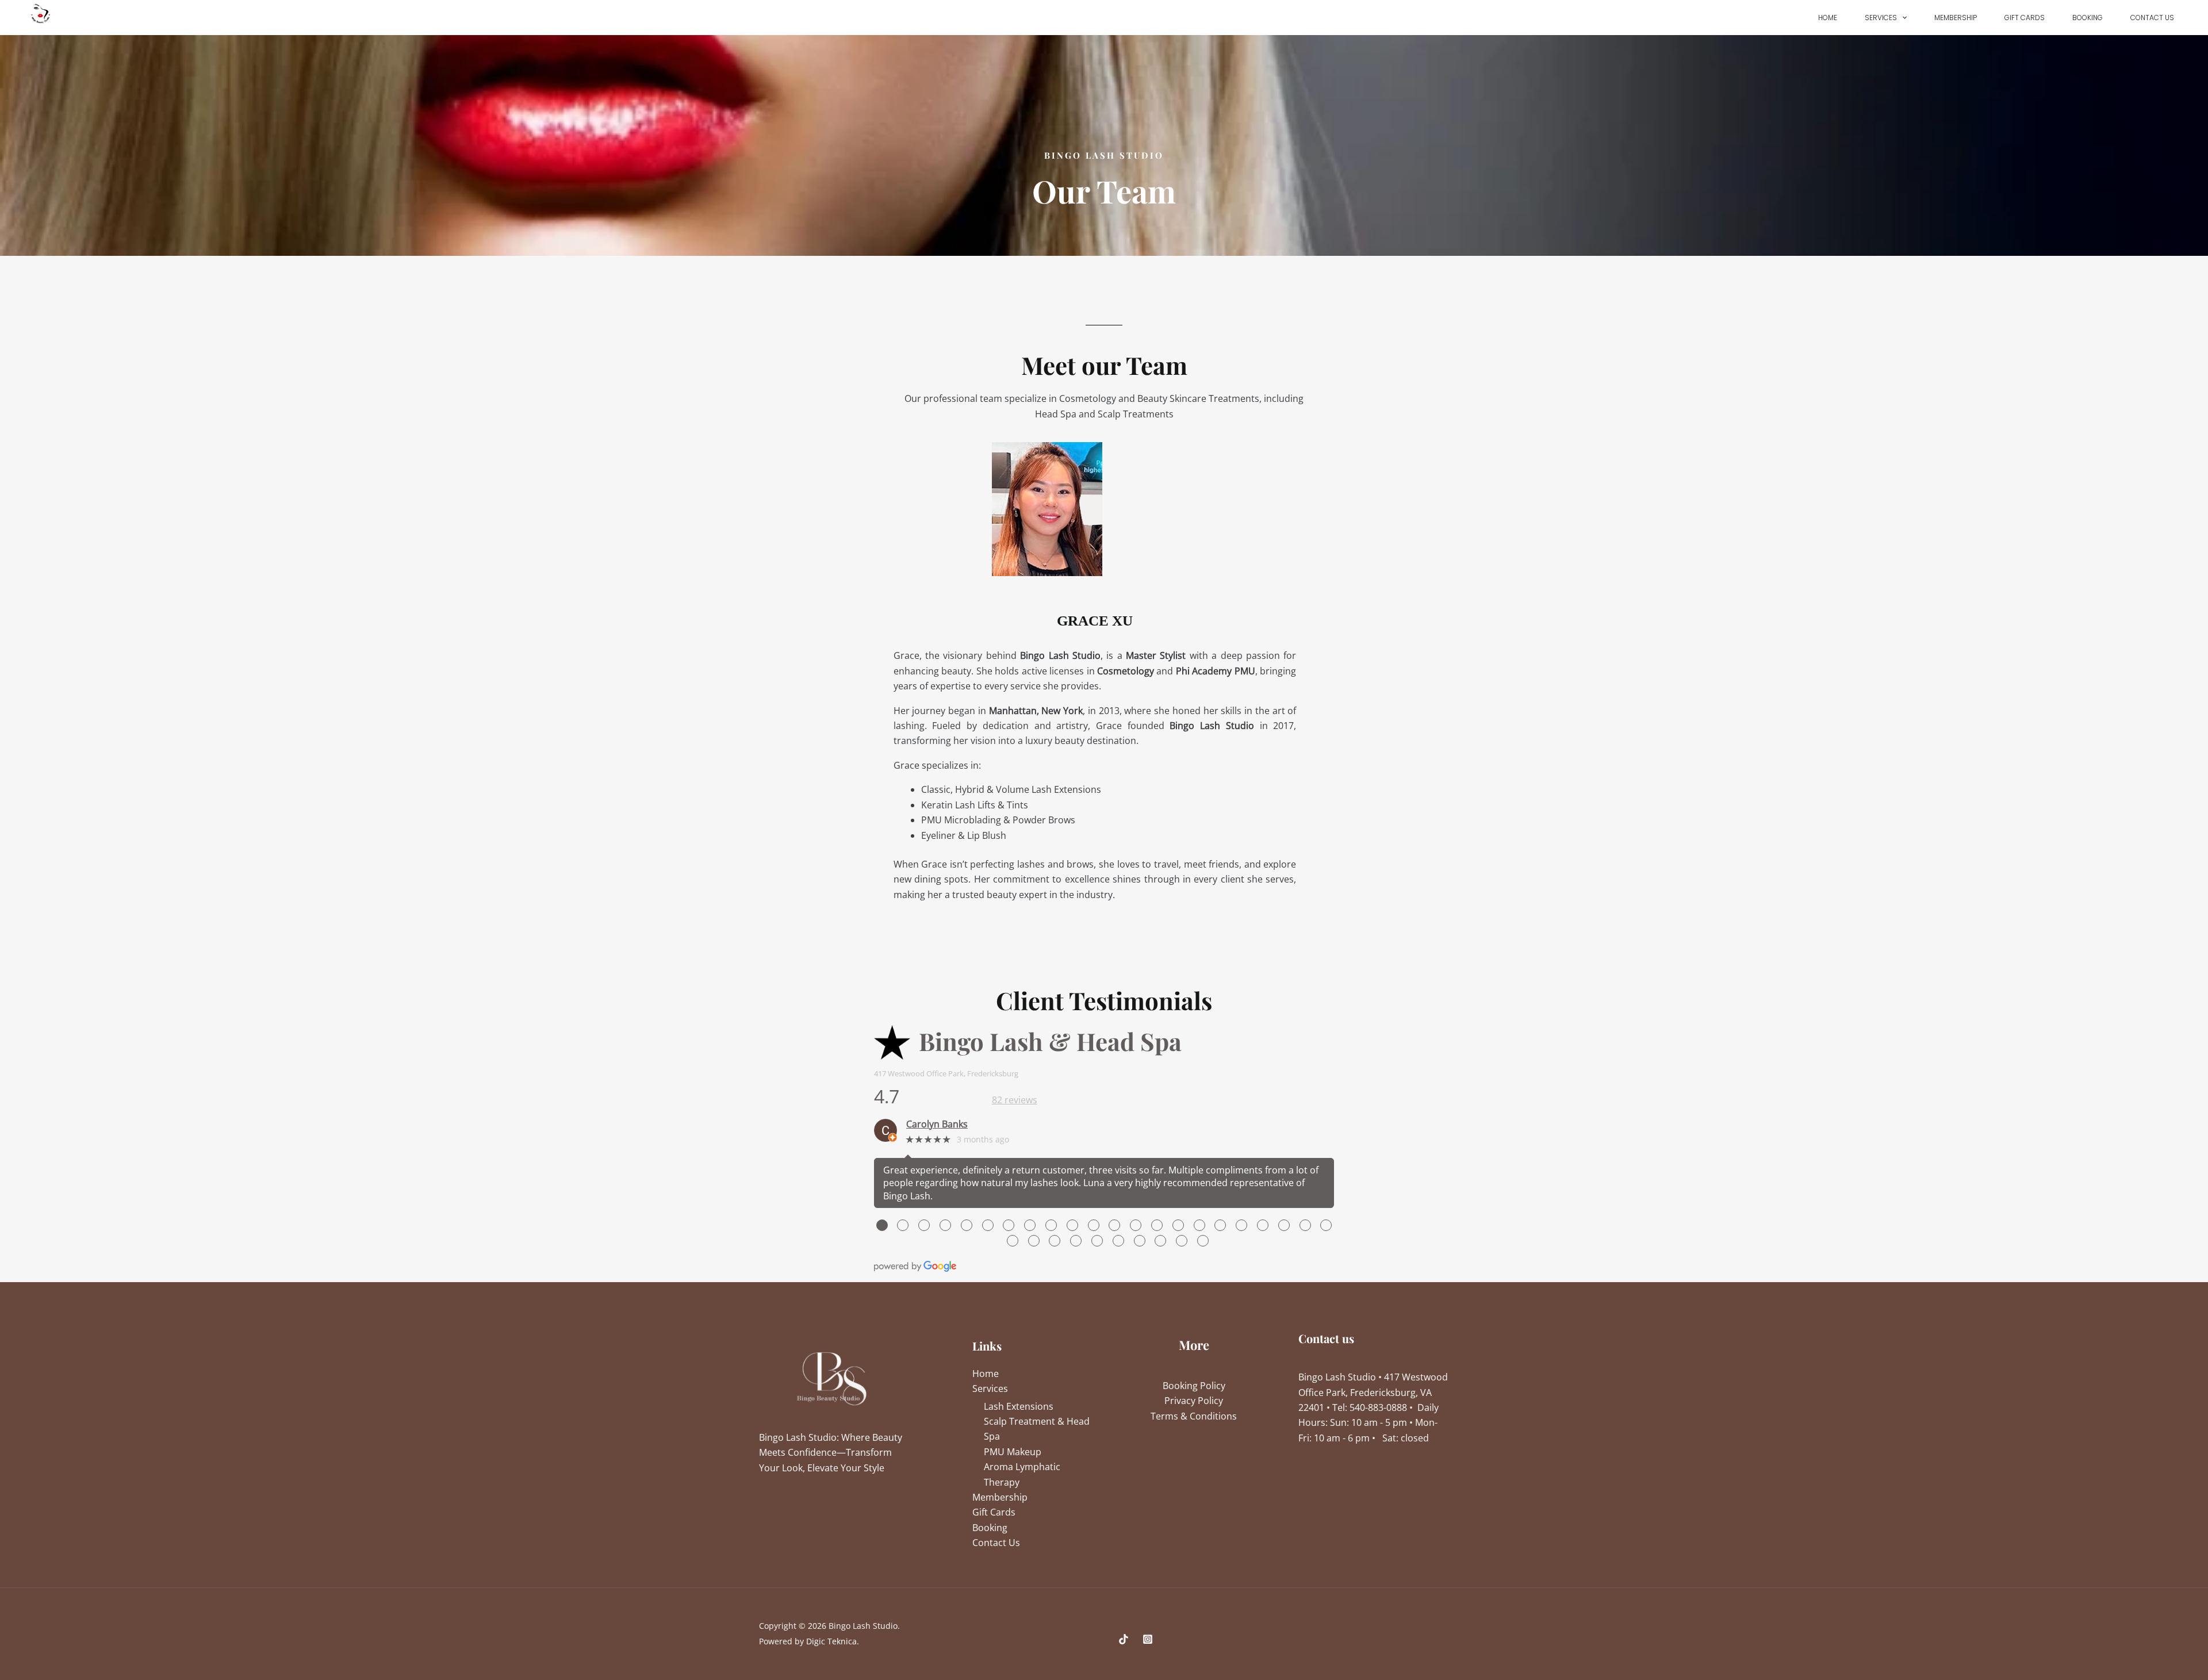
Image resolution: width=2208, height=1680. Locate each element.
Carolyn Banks (937, 1124)
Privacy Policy (1194, 1401)
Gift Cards (2025, 18)
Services (1881, 18)
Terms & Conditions (1194, 1416)
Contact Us (2152, 18)
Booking (2088, 18)
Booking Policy (1194, 1386)
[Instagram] (1148, 1639)
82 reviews (1015, 1100)
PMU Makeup (1013, 1452)
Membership (1956, 18)
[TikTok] (1124, 1639)
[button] (1902, 18)
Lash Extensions (1019, 1406)
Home (1828, 18)
